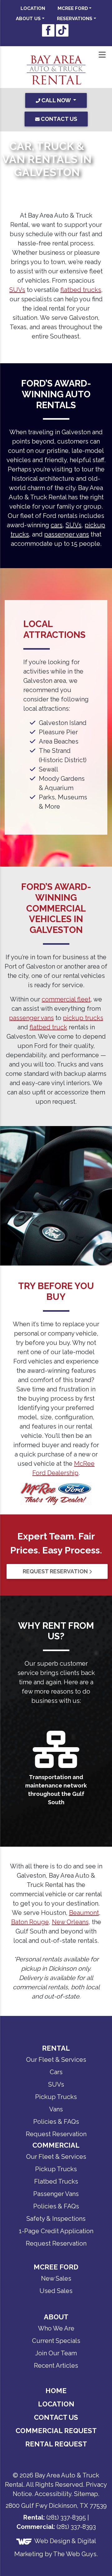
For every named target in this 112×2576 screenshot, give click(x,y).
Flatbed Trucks (56, 2165)
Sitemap (86, 2477)
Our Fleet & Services (56, 2043)
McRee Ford (73, 8)
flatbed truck (48, 1027)
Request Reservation (56, 1571)
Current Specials (56, 2324)
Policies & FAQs (56, 2105)
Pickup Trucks (56, 2080)
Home (56, 2374)
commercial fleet (66, 999)
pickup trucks (83, 1018)
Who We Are (56, 2312)
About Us (28, 19)
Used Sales (56, 2274)
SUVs (17, 290)
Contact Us (56, 2401)
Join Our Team (56, 2336)
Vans (56, 2092)
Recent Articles (56, 2349)
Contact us (58, 119)
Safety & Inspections (56, 2202)
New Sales (56, 2262)
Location (33, 8)
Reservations (75, 19)
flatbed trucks (81, 290)
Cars (56, 2055)
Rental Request (56, 2427)
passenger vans (67, 534)
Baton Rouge (30, 1905)
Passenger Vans (56, 2177)
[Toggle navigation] (102, 55)
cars (57, 525)
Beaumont (84, 1896)
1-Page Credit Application (56, 2214)
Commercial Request (56, 2414)
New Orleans (70, 1905)
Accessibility (53, 2477)
